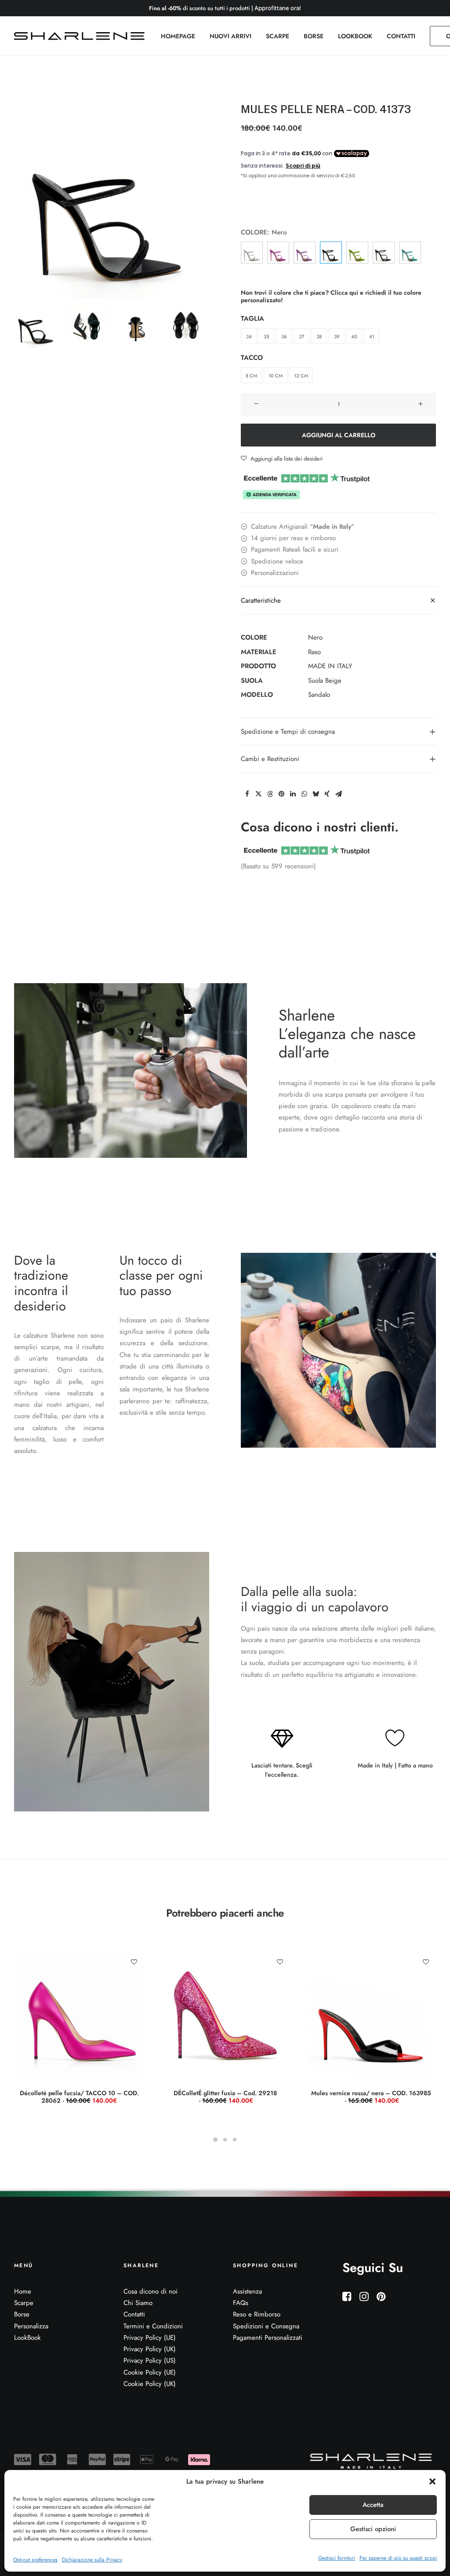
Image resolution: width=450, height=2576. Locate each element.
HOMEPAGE (178, 36)
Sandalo (319, 695)
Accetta (373, 2505)
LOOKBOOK (355, 36)
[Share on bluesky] (316, 794)
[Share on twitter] (258, 794)
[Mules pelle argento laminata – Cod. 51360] (252, 252)
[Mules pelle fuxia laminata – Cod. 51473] (278, 252)
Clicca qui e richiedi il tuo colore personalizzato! (331, 296)
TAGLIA (252, 318)
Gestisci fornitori (337, 2558)
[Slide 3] (136, 325)
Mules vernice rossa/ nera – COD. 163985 (371, 2097)
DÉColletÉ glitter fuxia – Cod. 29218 (225, 2097)
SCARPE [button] (278, 36)
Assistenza (247, 2291)
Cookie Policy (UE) (150, 2372)
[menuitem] (178, 36)
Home (23, 2291)
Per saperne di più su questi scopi (398, 2558)
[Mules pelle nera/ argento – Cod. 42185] (384, 252)
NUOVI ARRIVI (230, 36)
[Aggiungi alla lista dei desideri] (134, 1962)
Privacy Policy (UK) (150, 2349)
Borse (22, 2314)
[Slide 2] (87, 325)
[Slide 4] (186, 325)
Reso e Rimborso (257, 2314)
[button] (432, 2481)
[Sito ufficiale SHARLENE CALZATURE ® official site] (82, 36)
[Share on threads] (270, 794)
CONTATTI (401, 36)
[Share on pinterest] (281, 794)
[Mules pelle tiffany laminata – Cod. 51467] (410, 252)
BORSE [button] (314, 36)
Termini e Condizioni (153, 2326)
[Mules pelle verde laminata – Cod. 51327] (357, 252)
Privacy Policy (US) (150, 2360)
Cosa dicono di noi (151, 2291)
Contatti (134, 2314)
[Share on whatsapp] (304, 794)
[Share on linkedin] (293, 794)
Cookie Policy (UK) (150, 2384)
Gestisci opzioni (373, 2529)
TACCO (252, 358)
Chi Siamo (138, 2303)
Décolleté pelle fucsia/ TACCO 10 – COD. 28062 (79, 2097)
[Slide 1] (37, 325)
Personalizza (31, 2326)
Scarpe (24, 2303)
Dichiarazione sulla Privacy (92, 2560)
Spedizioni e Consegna (266, 2326)
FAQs (241, 2303)
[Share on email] (338, 794)
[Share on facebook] (247, 794)
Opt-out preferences (35, 2560)
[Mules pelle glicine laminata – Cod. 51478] (305, 252)
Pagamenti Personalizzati (268, 2338)
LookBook (27, 2338)
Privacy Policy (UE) (150, 2338)
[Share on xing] (327, 794)
